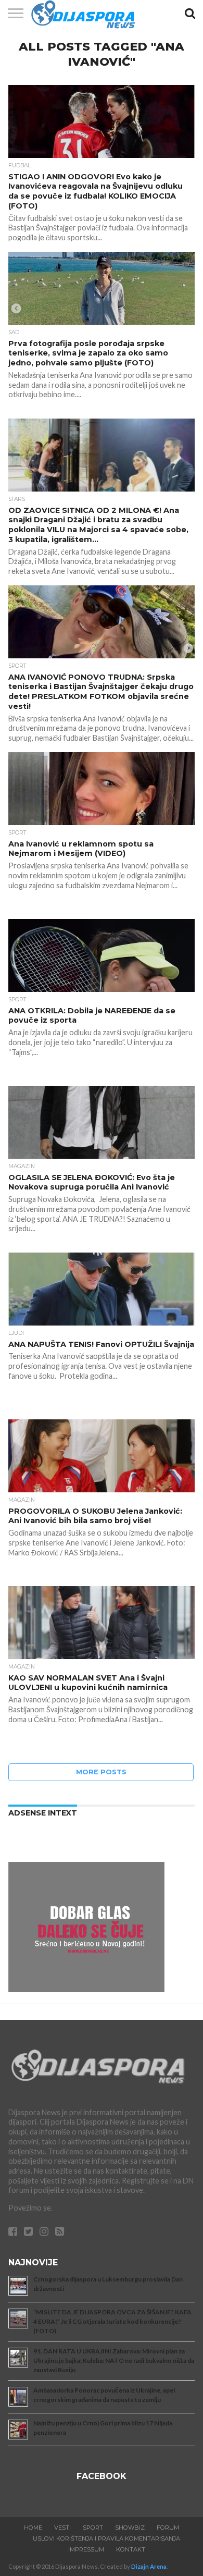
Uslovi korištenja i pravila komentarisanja (106, 2538)
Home (33, 2528)
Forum (168, 2528)
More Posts (101, 1772)
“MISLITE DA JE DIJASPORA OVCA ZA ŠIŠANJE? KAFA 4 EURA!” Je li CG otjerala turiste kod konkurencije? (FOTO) (112, 2321)
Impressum (86, 2549)
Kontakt (131, 2549)
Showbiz (130, 2528)
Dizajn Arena (149, 2566)
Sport (93, 2528)
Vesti (62, 2528)
